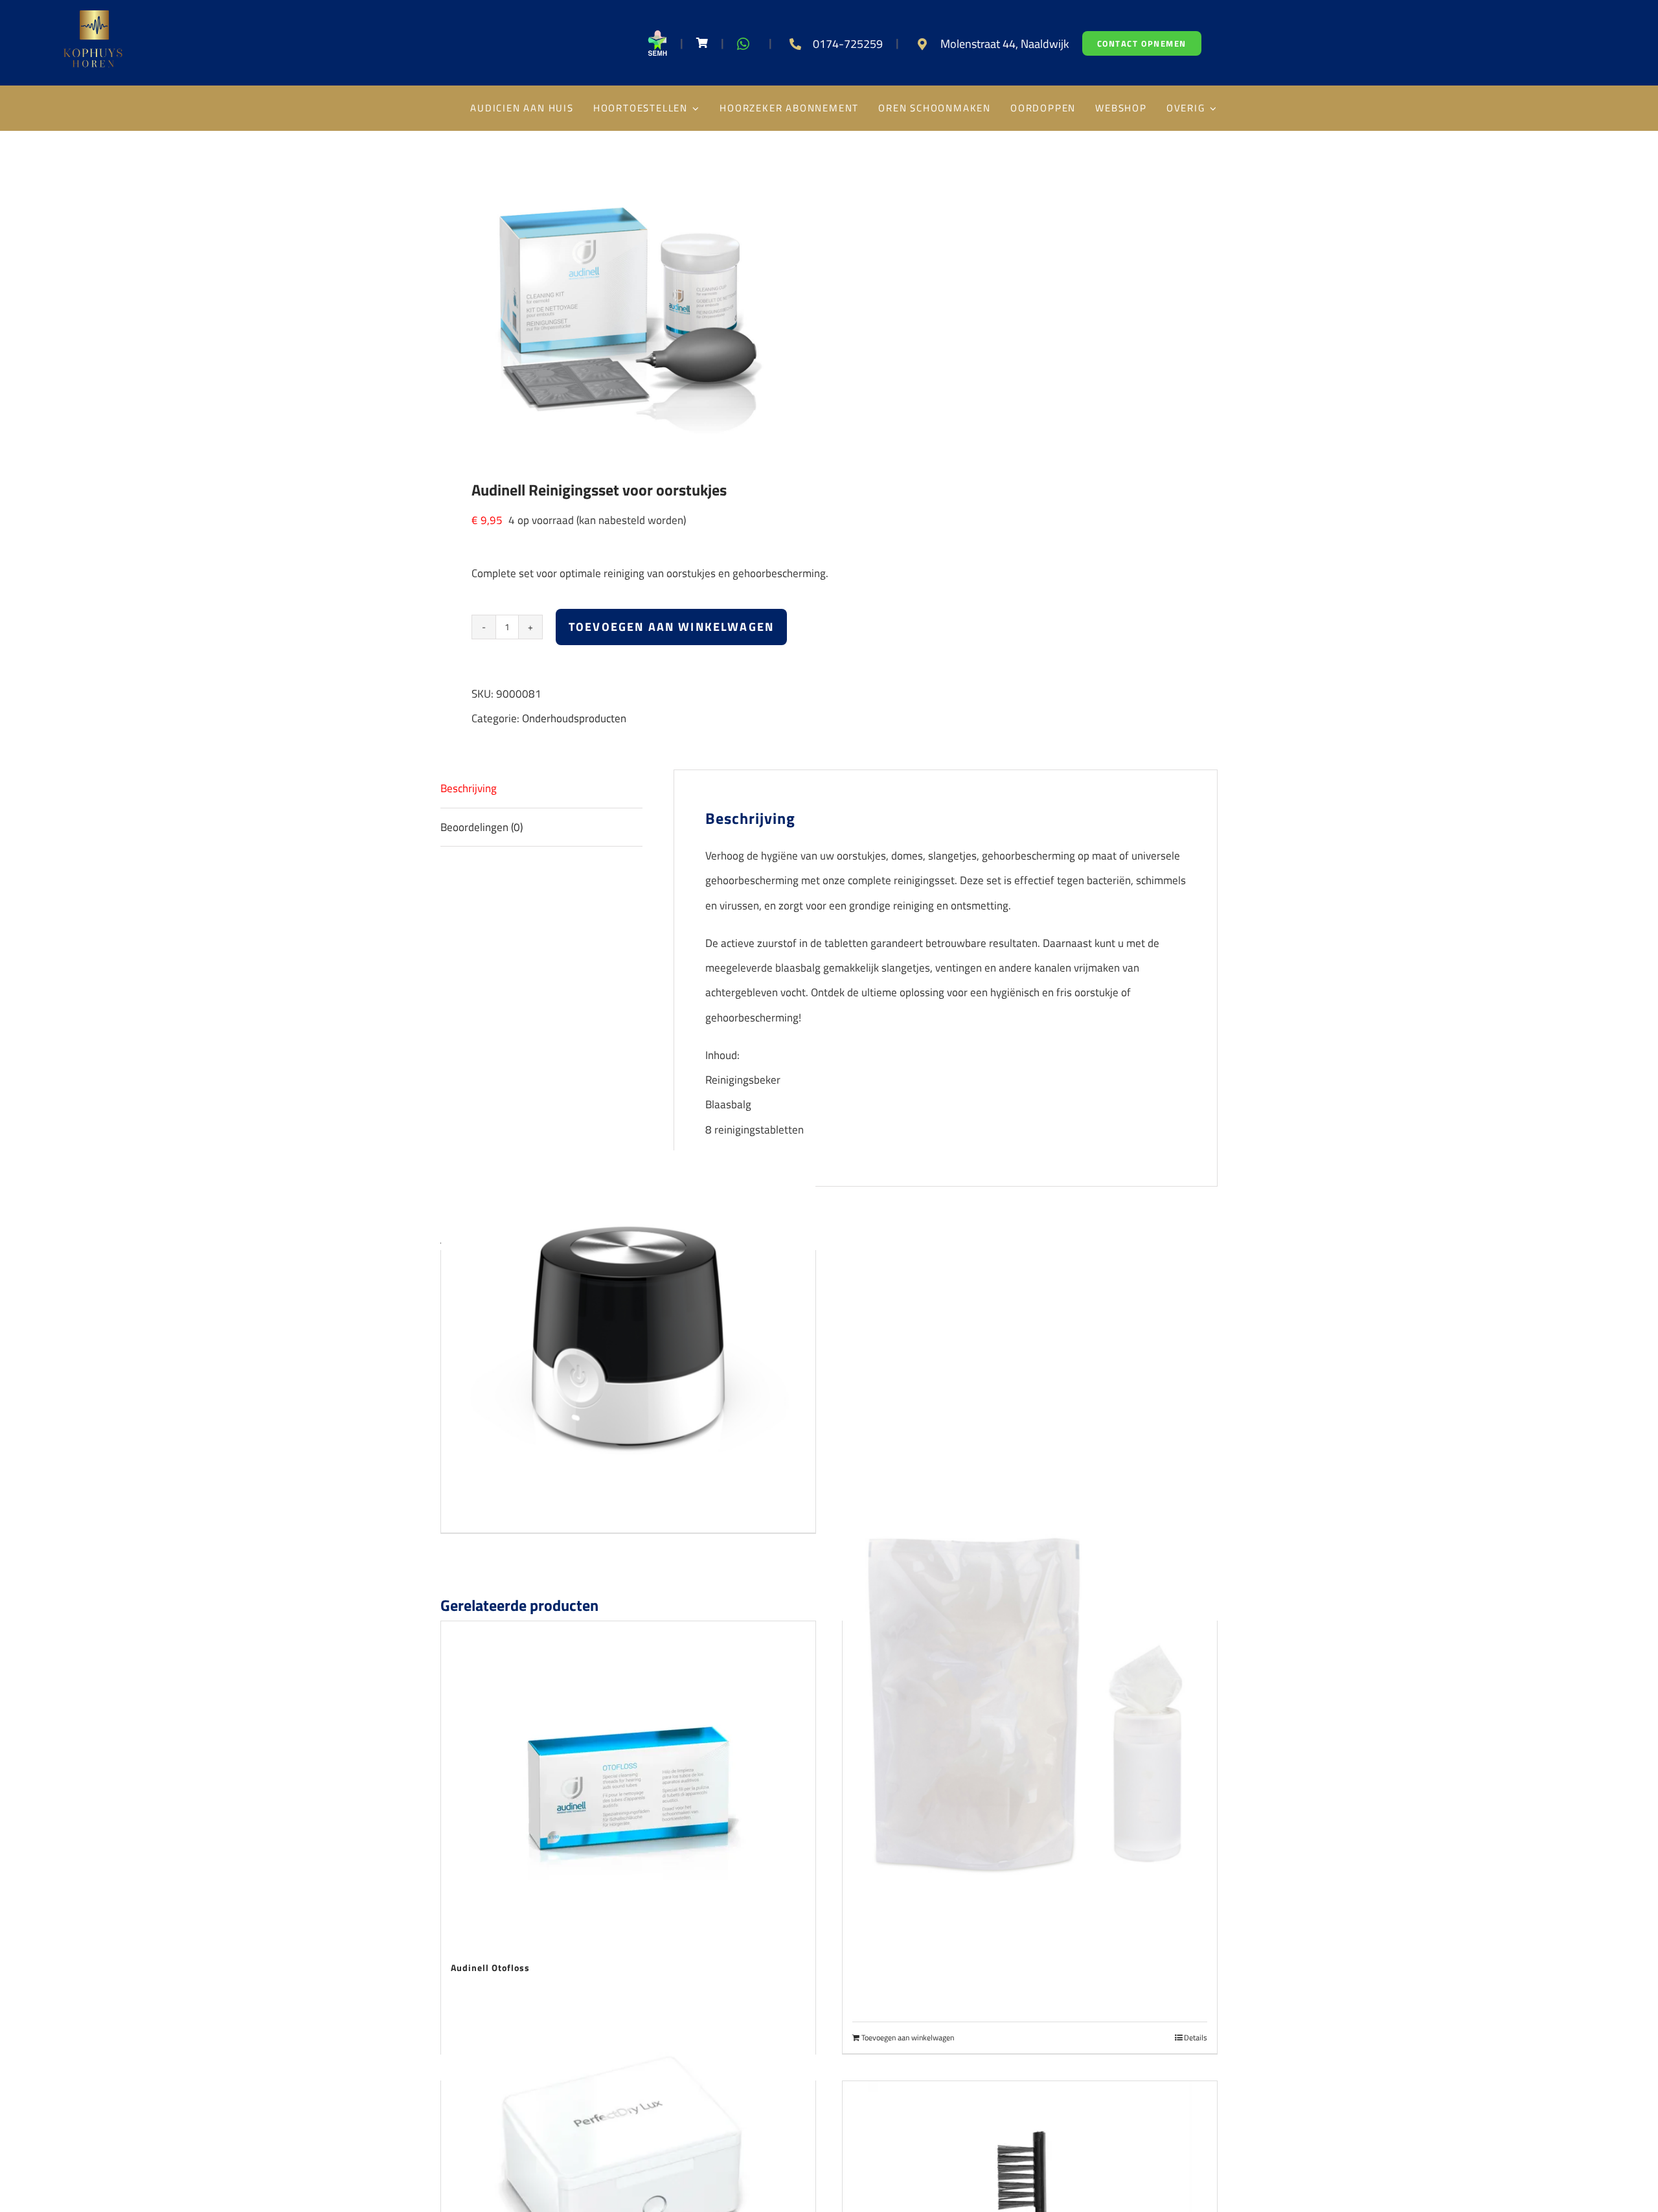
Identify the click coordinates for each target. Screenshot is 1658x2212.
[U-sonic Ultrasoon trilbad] (628, 1338)
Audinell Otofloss (490, 1967)
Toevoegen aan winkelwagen (671, 627)
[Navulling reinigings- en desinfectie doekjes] (1030, 1708)
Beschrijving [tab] (469, 788)
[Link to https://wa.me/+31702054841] (743, 44)
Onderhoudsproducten (574, 718)
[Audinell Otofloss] (628, 1783)
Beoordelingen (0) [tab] (482, 827)
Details (1196, 2038)
